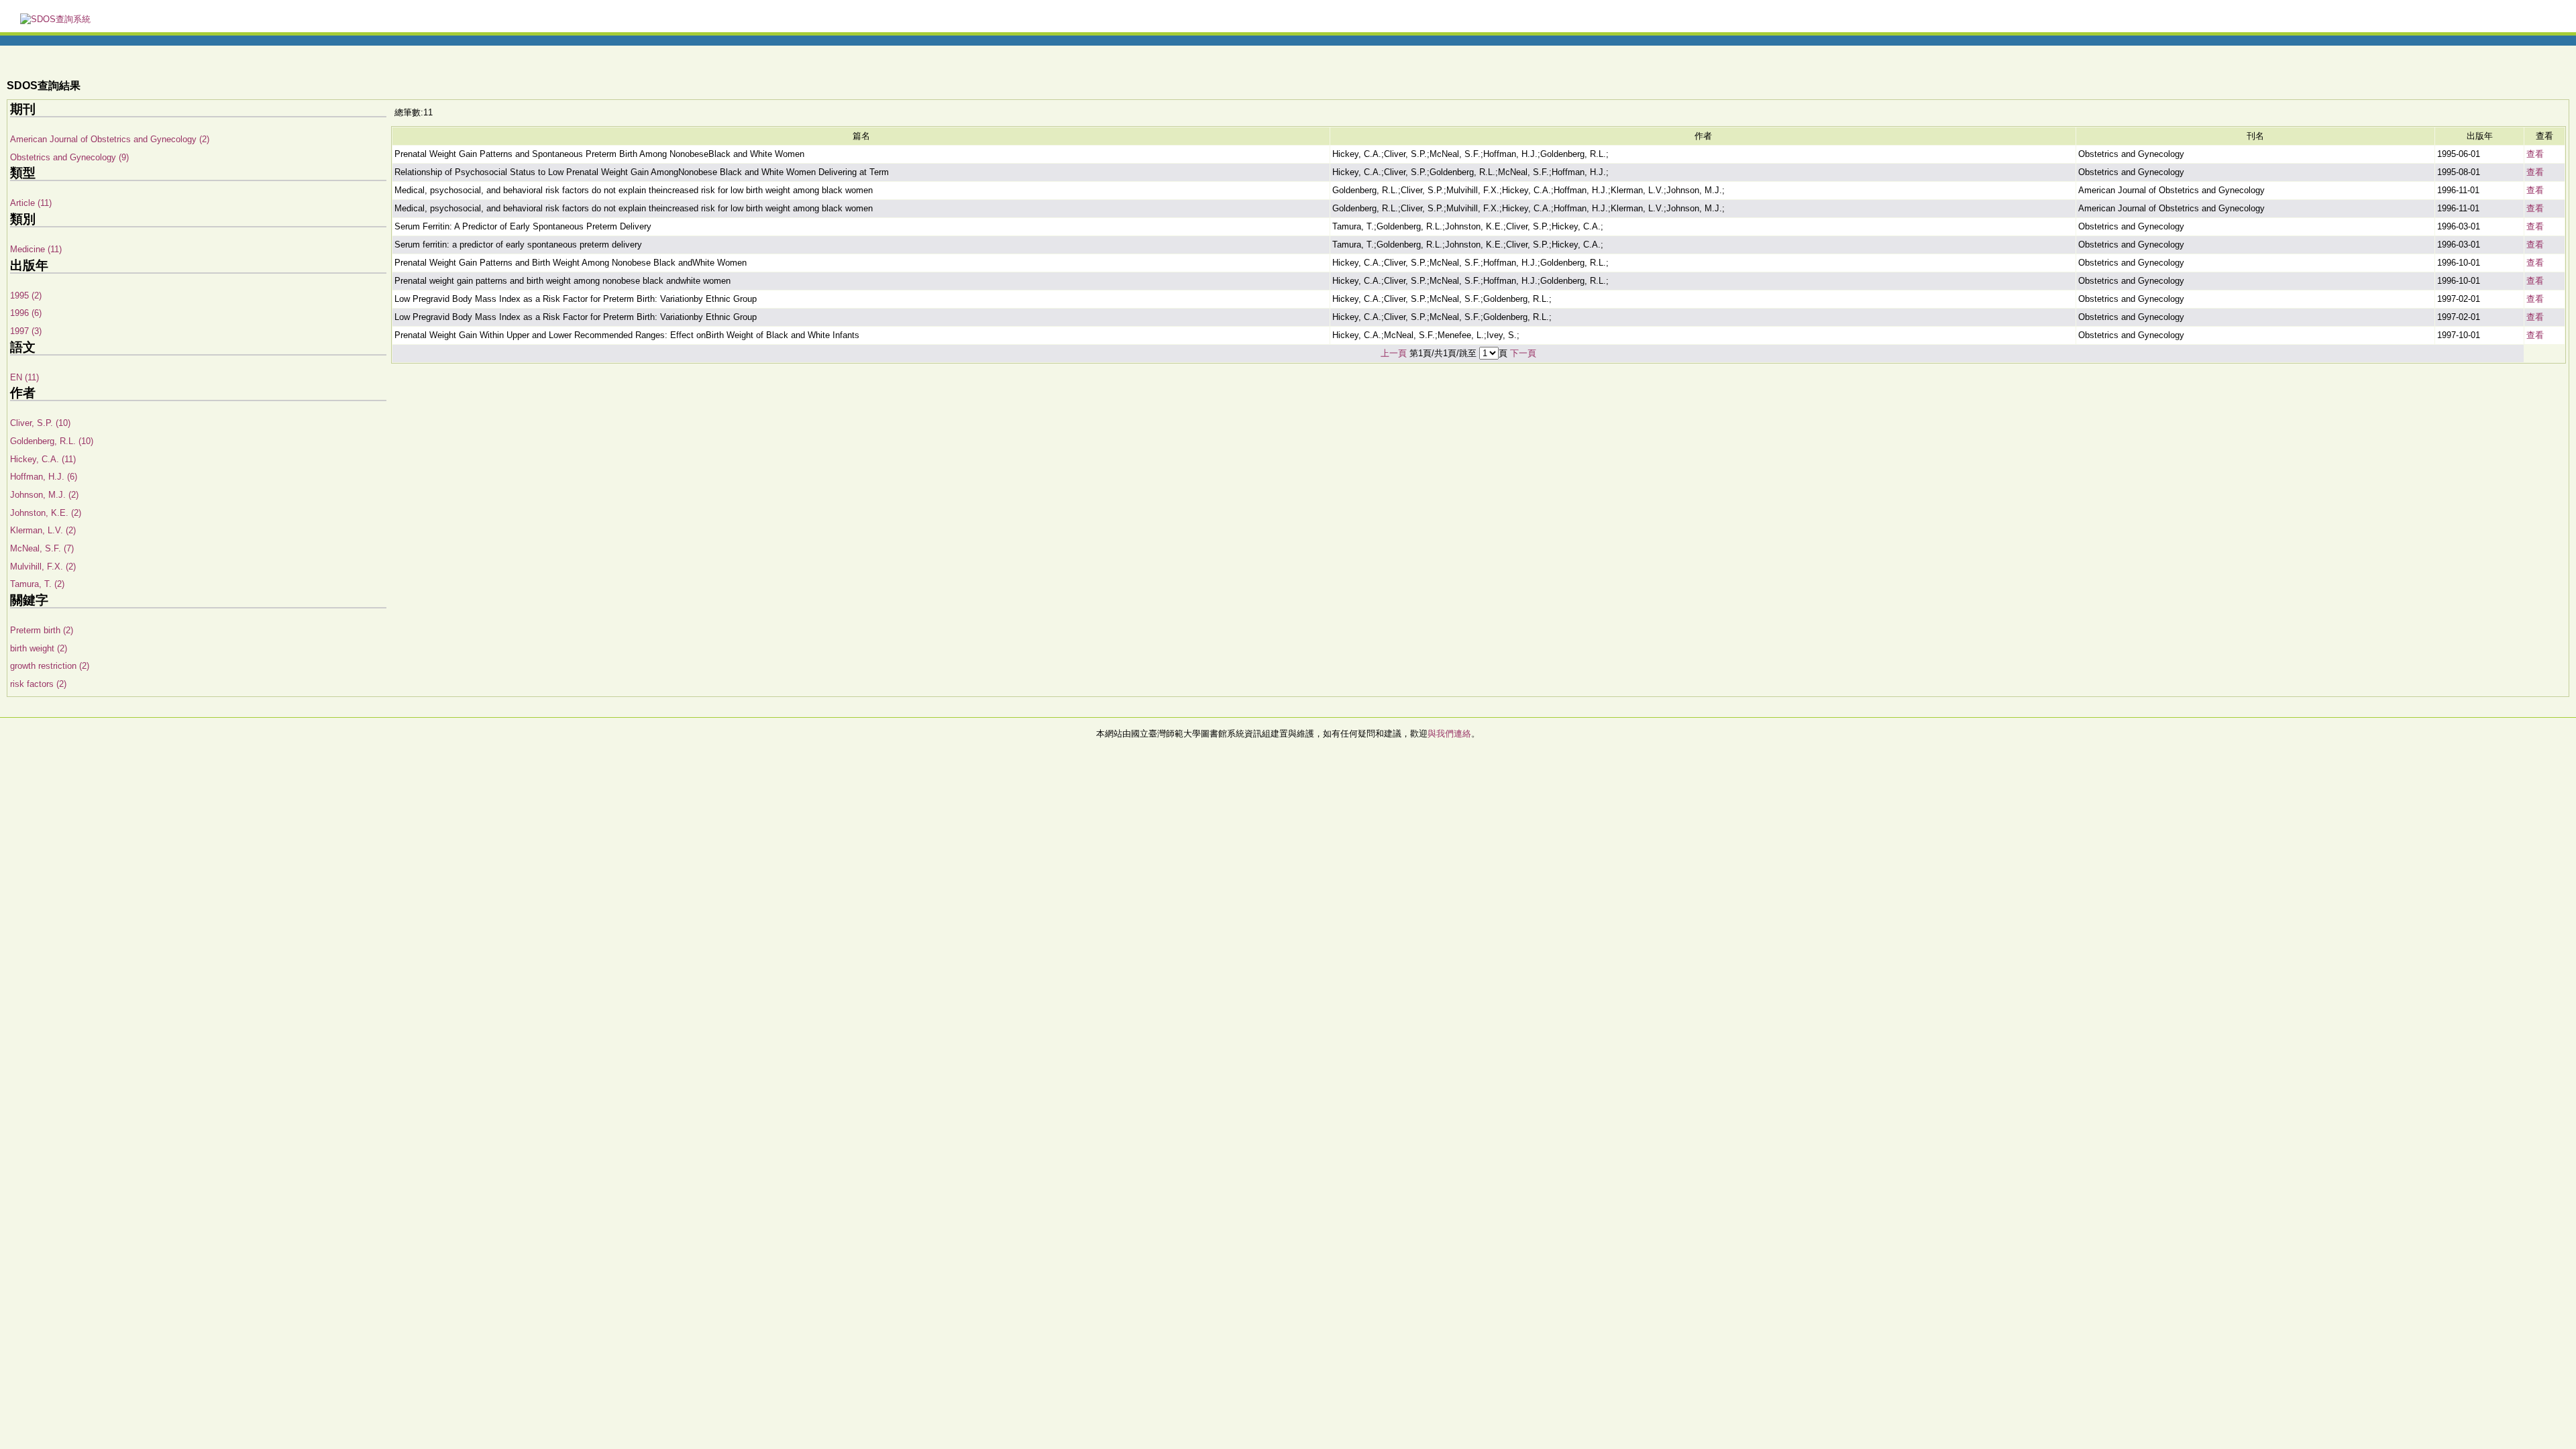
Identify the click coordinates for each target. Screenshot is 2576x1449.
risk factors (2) (38, 684)
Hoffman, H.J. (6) (44, 477)
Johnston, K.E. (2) (46, 513)
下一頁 (1523, 353)
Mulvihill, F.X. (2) (43, 567)
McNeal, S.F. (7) (42, 548)
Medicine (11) (36, 249)
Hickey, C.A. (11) (43, 459)
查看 (2535, 154)
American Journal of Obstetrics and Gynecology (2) (110, 139)
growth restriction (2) (50, 666)
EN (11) (24, 377)
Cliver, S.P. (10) (40, 423)
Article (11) (31, 203)
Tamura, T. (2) (37, 584)
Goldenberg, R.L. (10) (52, 441)
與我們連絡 (1449, 734)
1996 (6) (26, 313)
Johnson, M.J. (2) (44, 495)
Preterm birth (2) (42, 630)
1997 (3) (26, 331)
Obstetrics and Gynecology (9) (69, 157)
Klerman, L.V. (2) (43, 530)
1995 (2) (26, 296)
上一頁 (1394, 353)
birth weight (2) (39, 648)
